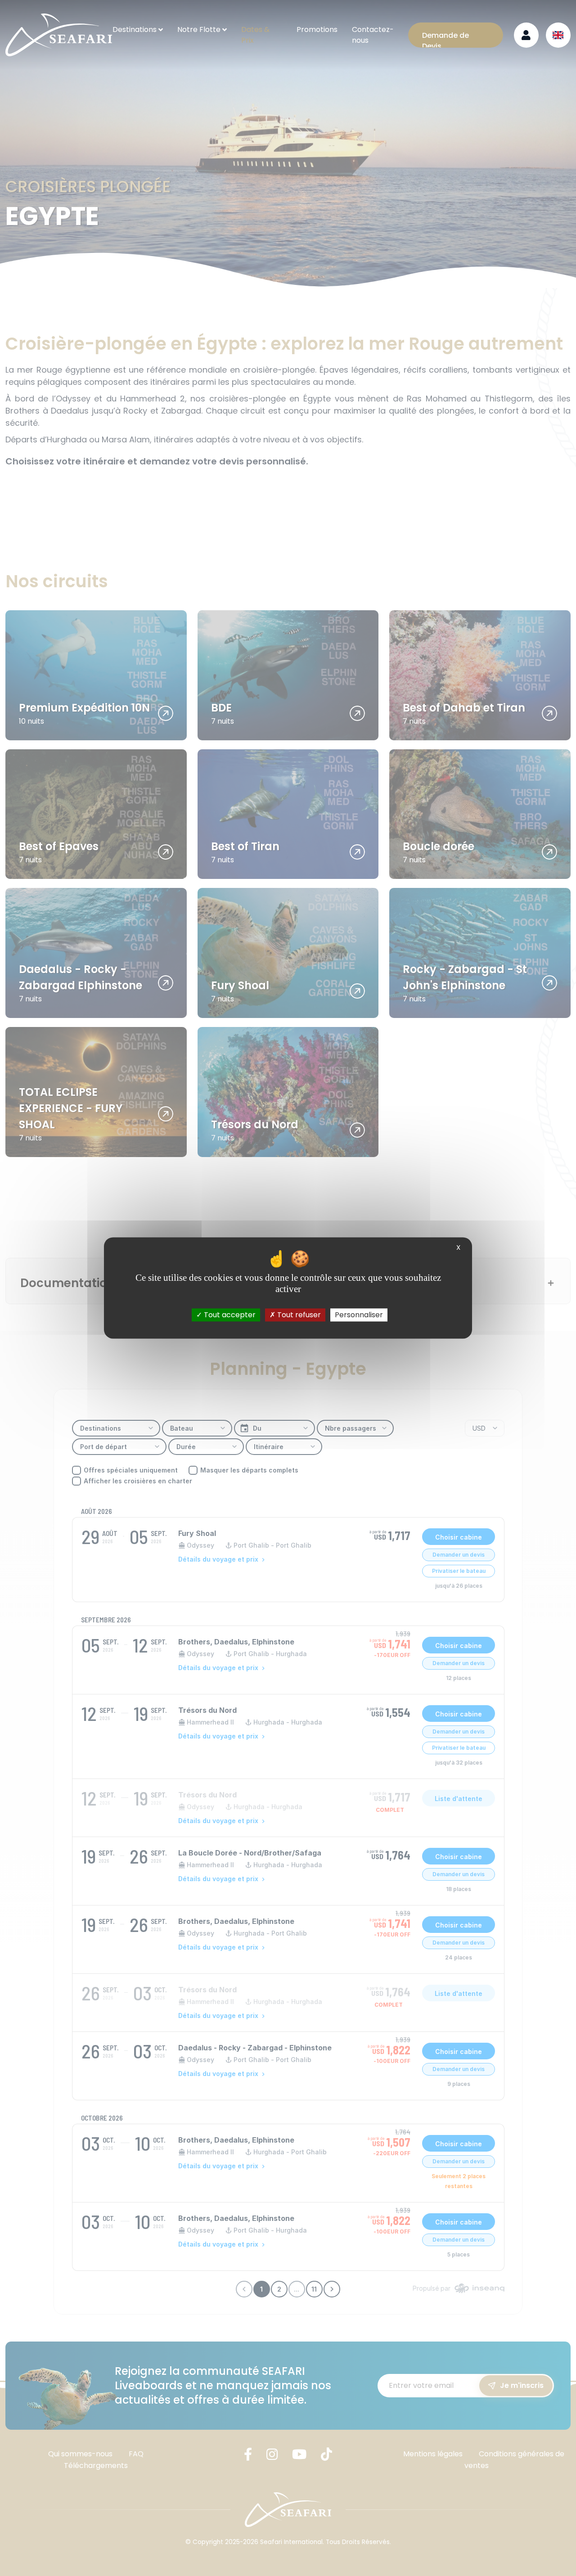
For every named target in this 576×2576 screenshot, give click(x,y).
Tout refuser (298, 1315)
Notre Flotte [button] (199, 29)
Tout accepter (229, 1315)
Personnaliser (359, 1315)
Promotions (317, 29)
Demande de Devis (445, 39)
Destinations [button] (135, 29)
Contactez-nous (373, 35)
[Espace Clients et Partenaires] (526, 35)
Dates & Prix (255, 35)
